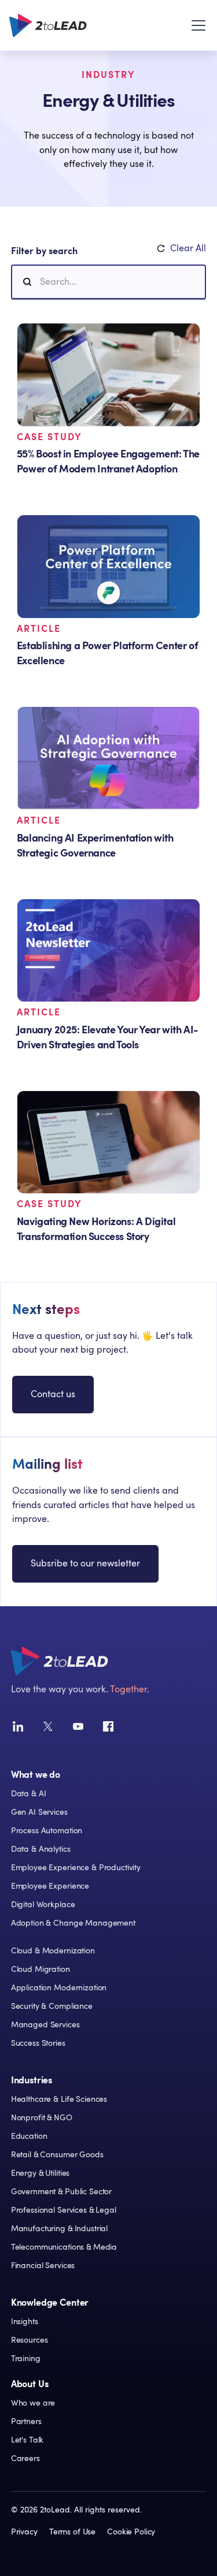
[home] (48, 25)
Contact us (53, 1394)
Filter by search (44, 251)
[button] (196, 25)
